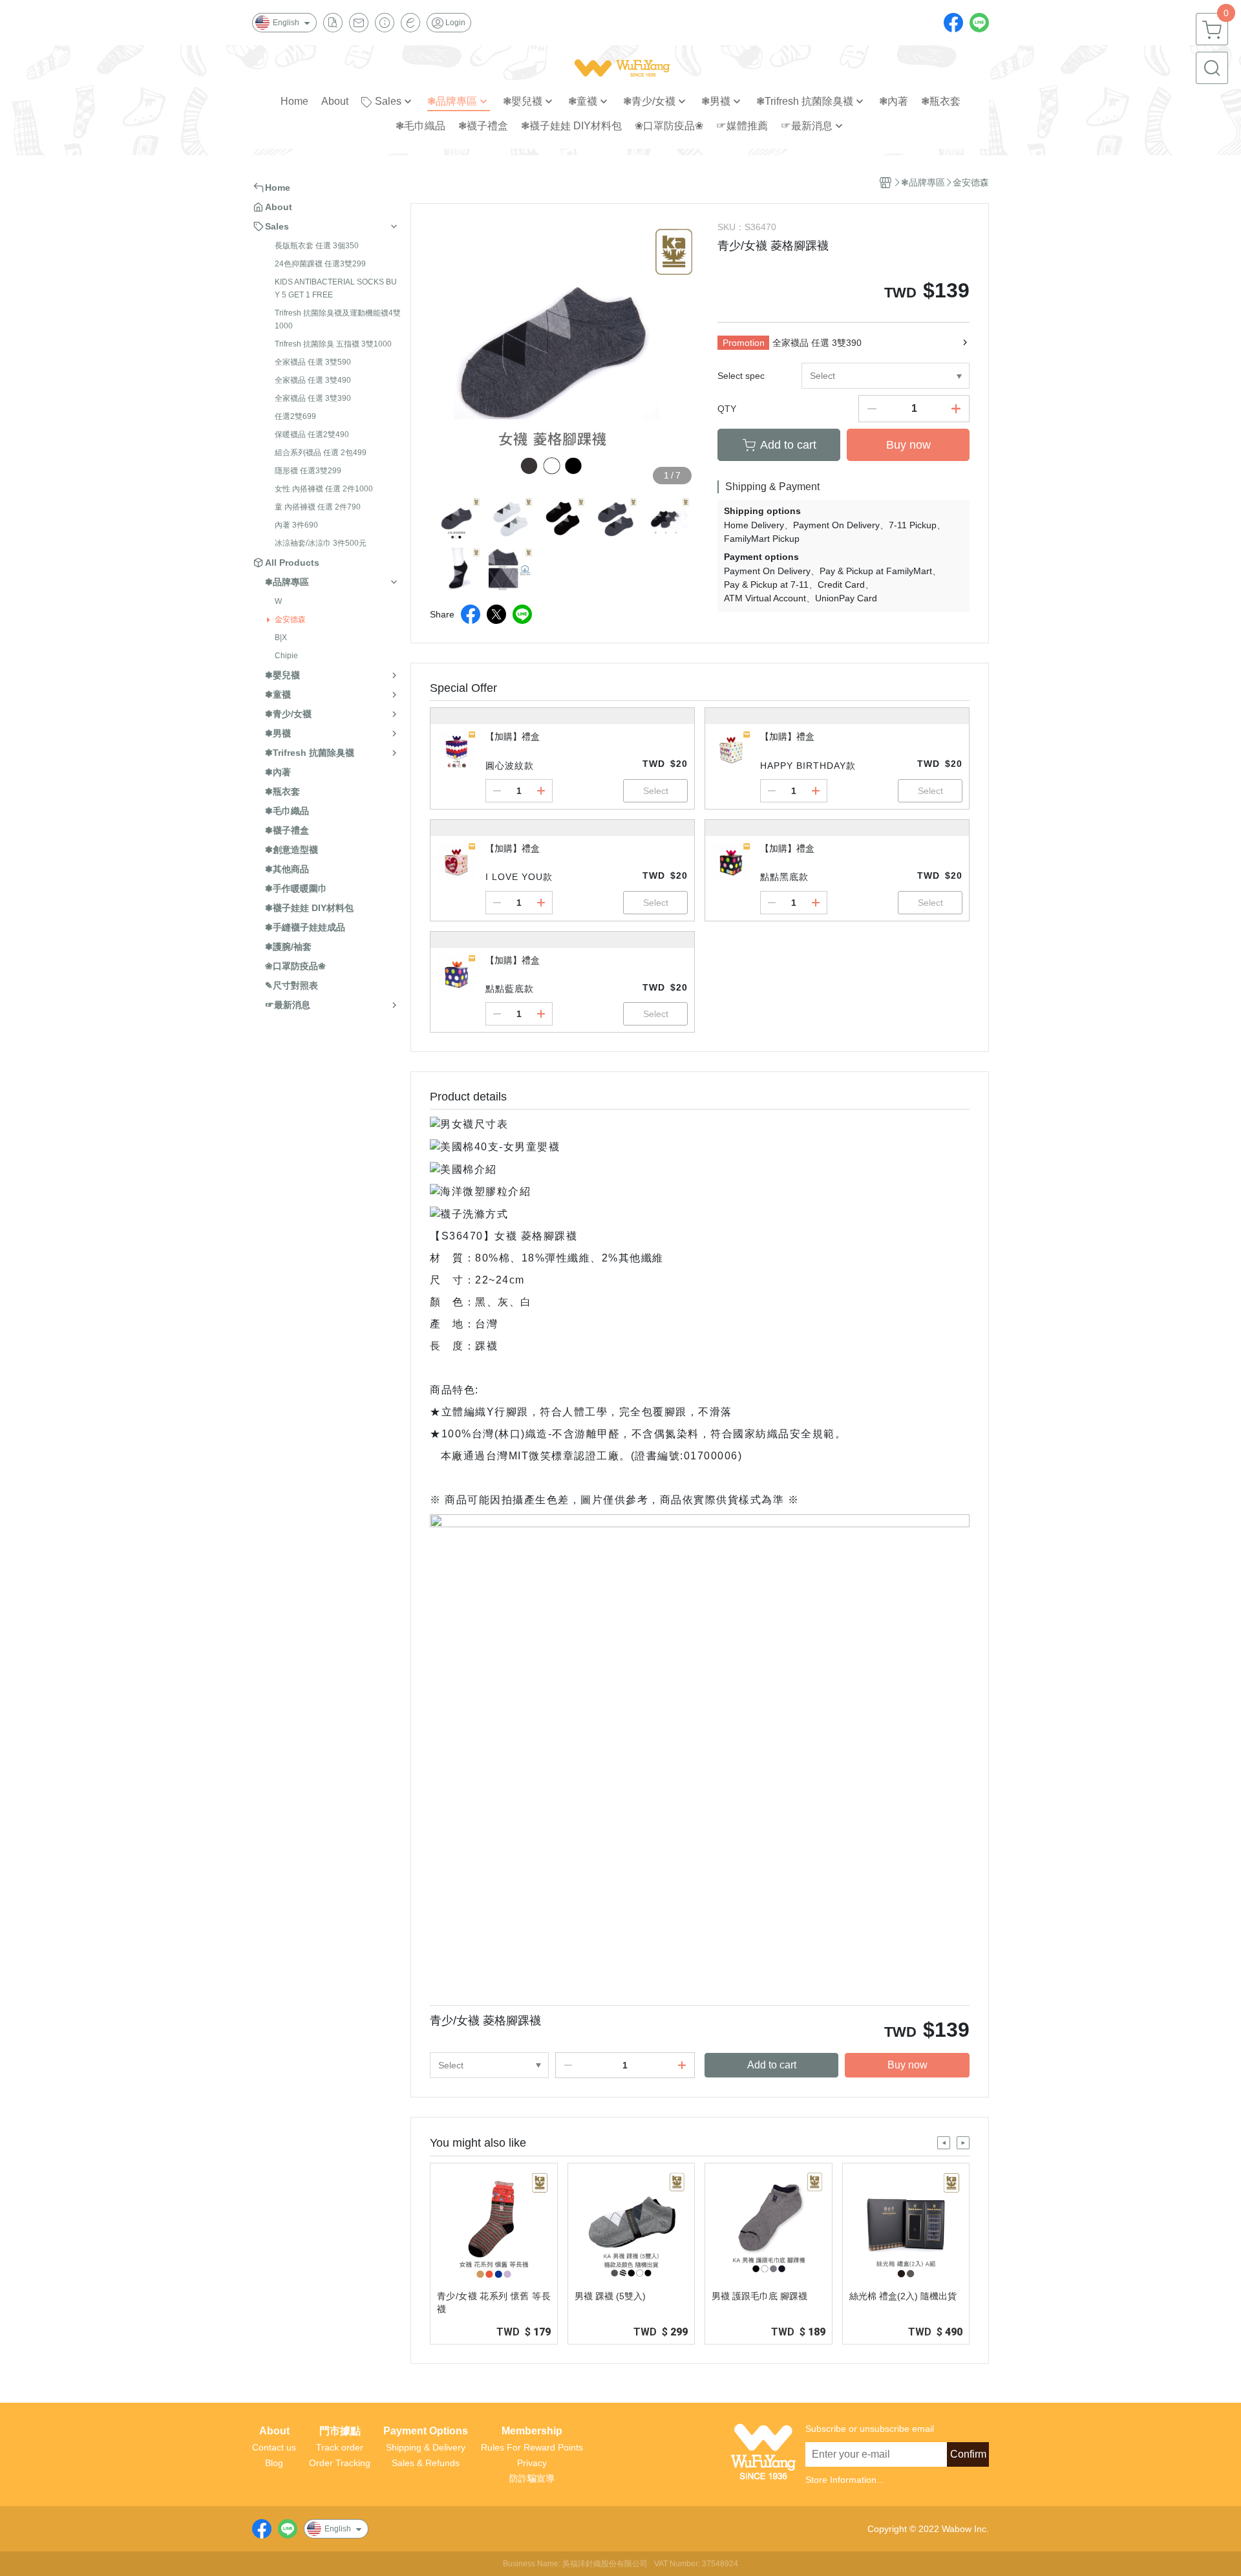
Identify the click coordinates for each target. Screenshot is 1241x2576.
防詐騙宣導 (532, 2478)
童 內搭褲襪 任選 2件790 (318, 507)
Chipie (286, 656)
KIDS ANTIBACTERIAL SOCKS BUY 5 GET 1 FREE (336, 288)
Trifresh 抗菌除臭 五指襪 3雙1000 (333, 344)
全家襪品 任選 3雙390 (313, 398)
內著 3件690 (296, 525)
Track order (340, 2447)
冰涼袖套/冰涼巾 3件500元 (321, 543)
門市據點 (340, 2431)
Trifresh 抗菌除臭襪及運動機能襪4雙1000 (338, 319)
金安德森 (290, 619)
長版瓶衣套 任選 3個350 (317, 246)
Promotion (744, 343)
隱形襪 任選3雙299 (308, 471)
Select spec (741, 376)
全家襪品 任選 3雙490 (313, 380)
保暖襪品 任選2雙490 (312, 435)
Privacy (532, 2463)
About (274, 2431)
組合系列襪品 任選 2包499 (321, 453)
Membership (532, 2431)
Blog (274, 2463)
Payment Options (426, 2431)
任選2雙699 (295, 416)
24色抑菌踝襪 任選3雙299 (320, 264)
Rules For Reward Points (532, 2447)
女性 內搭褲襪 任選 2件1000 (324, 489)
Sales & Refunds (426, 2463)
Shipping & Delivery (426, 2447)
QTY (727, 409)
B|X (281, 638)
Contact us (274, 2447)
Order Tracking (340, 2463)
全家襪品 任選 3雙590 (313, 362)
